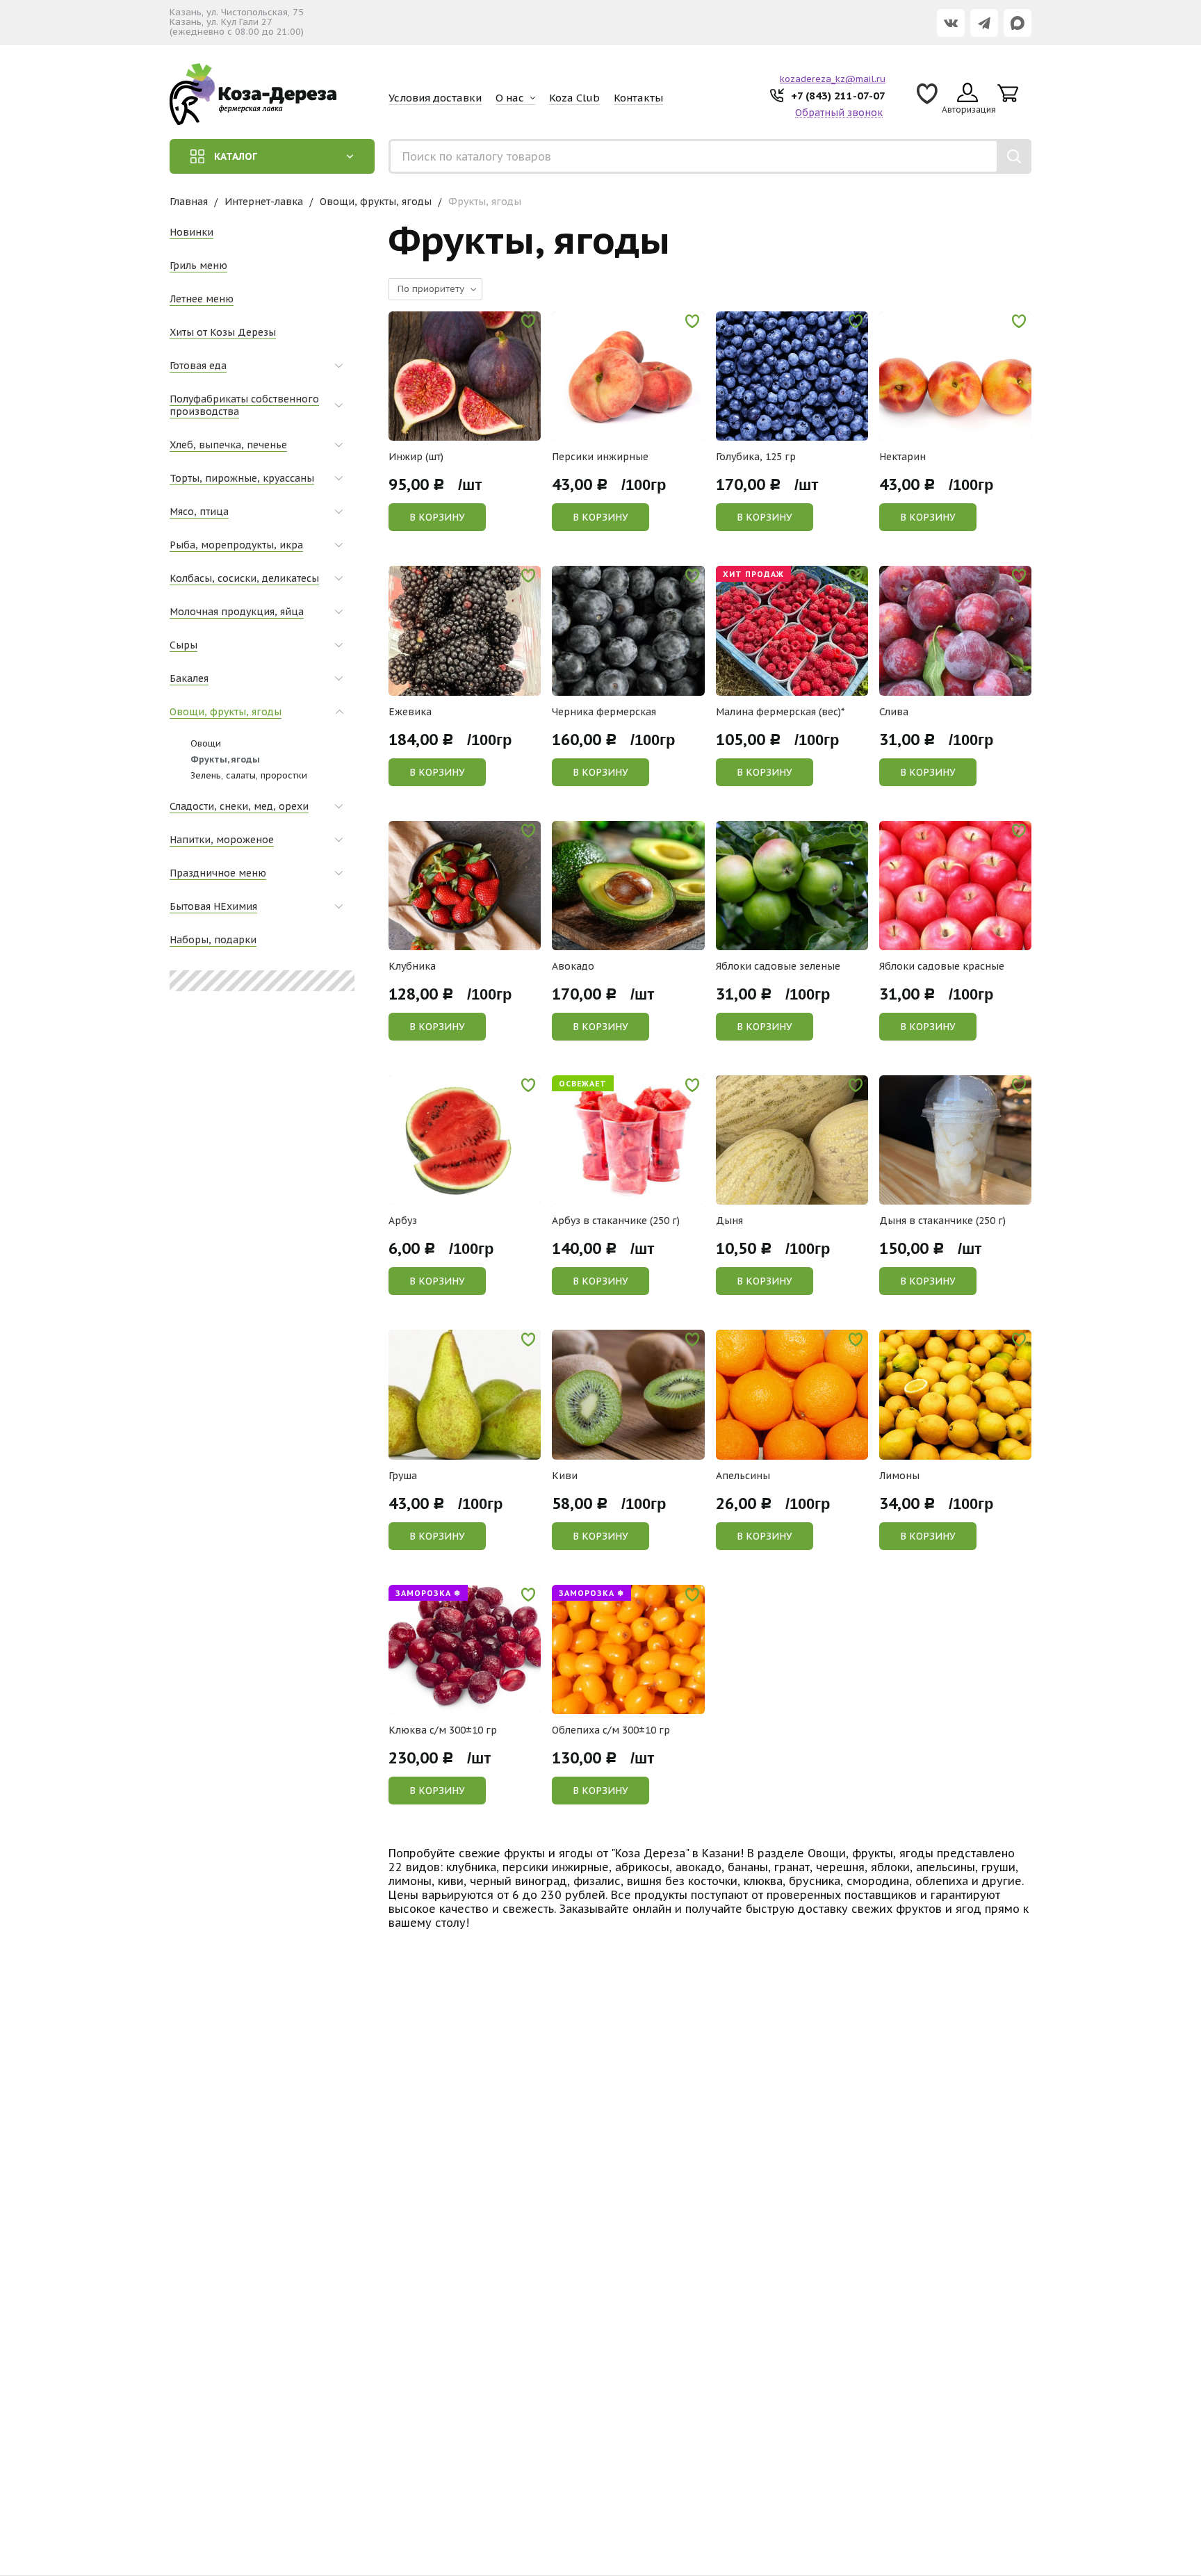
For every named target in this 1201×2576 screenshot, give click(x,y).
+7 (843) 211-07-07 (838, 96)
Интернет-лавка (264, 202)
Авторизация (969, 109)
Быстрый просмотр (472, 431)
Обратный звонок (839, 113)
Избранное (927, 98)
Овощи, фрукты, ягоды (376, 202)
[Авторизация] (1194, 7)
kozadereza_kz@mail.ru (833, 79)
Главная (189, 202)
